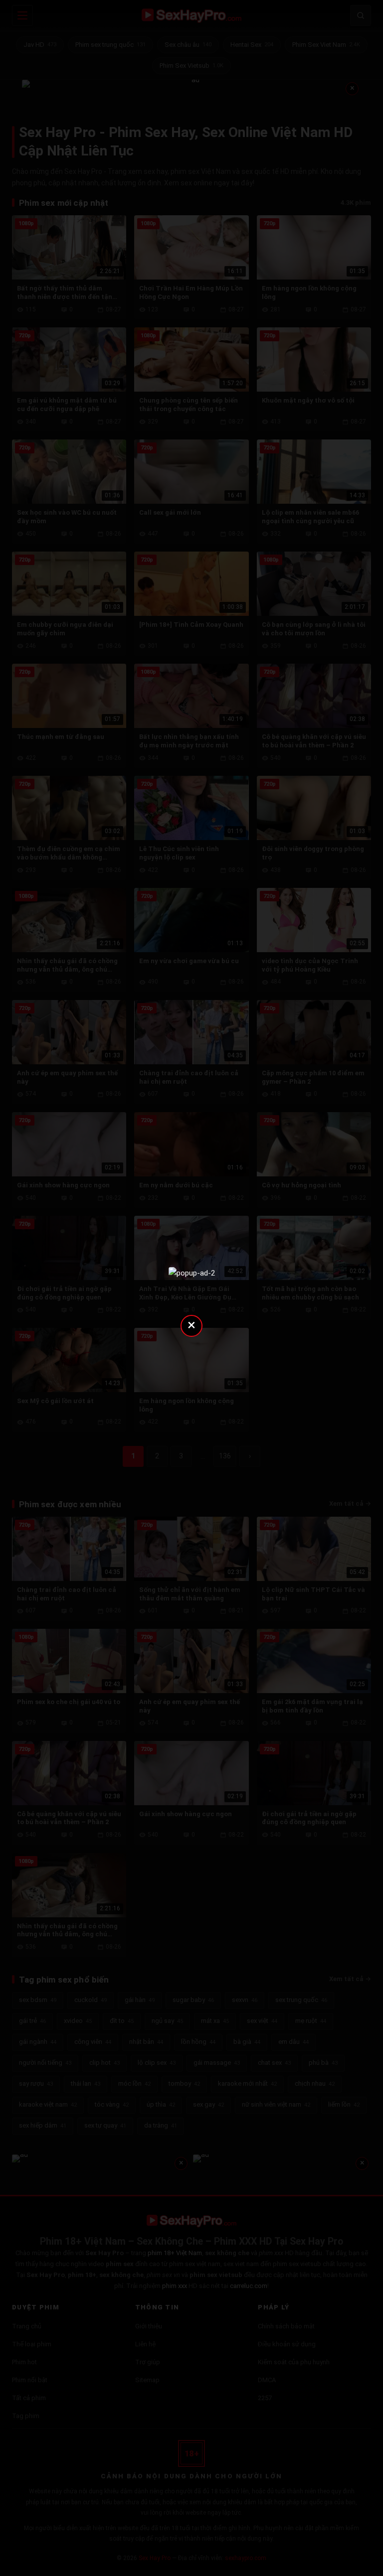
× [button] (191, 1325)
